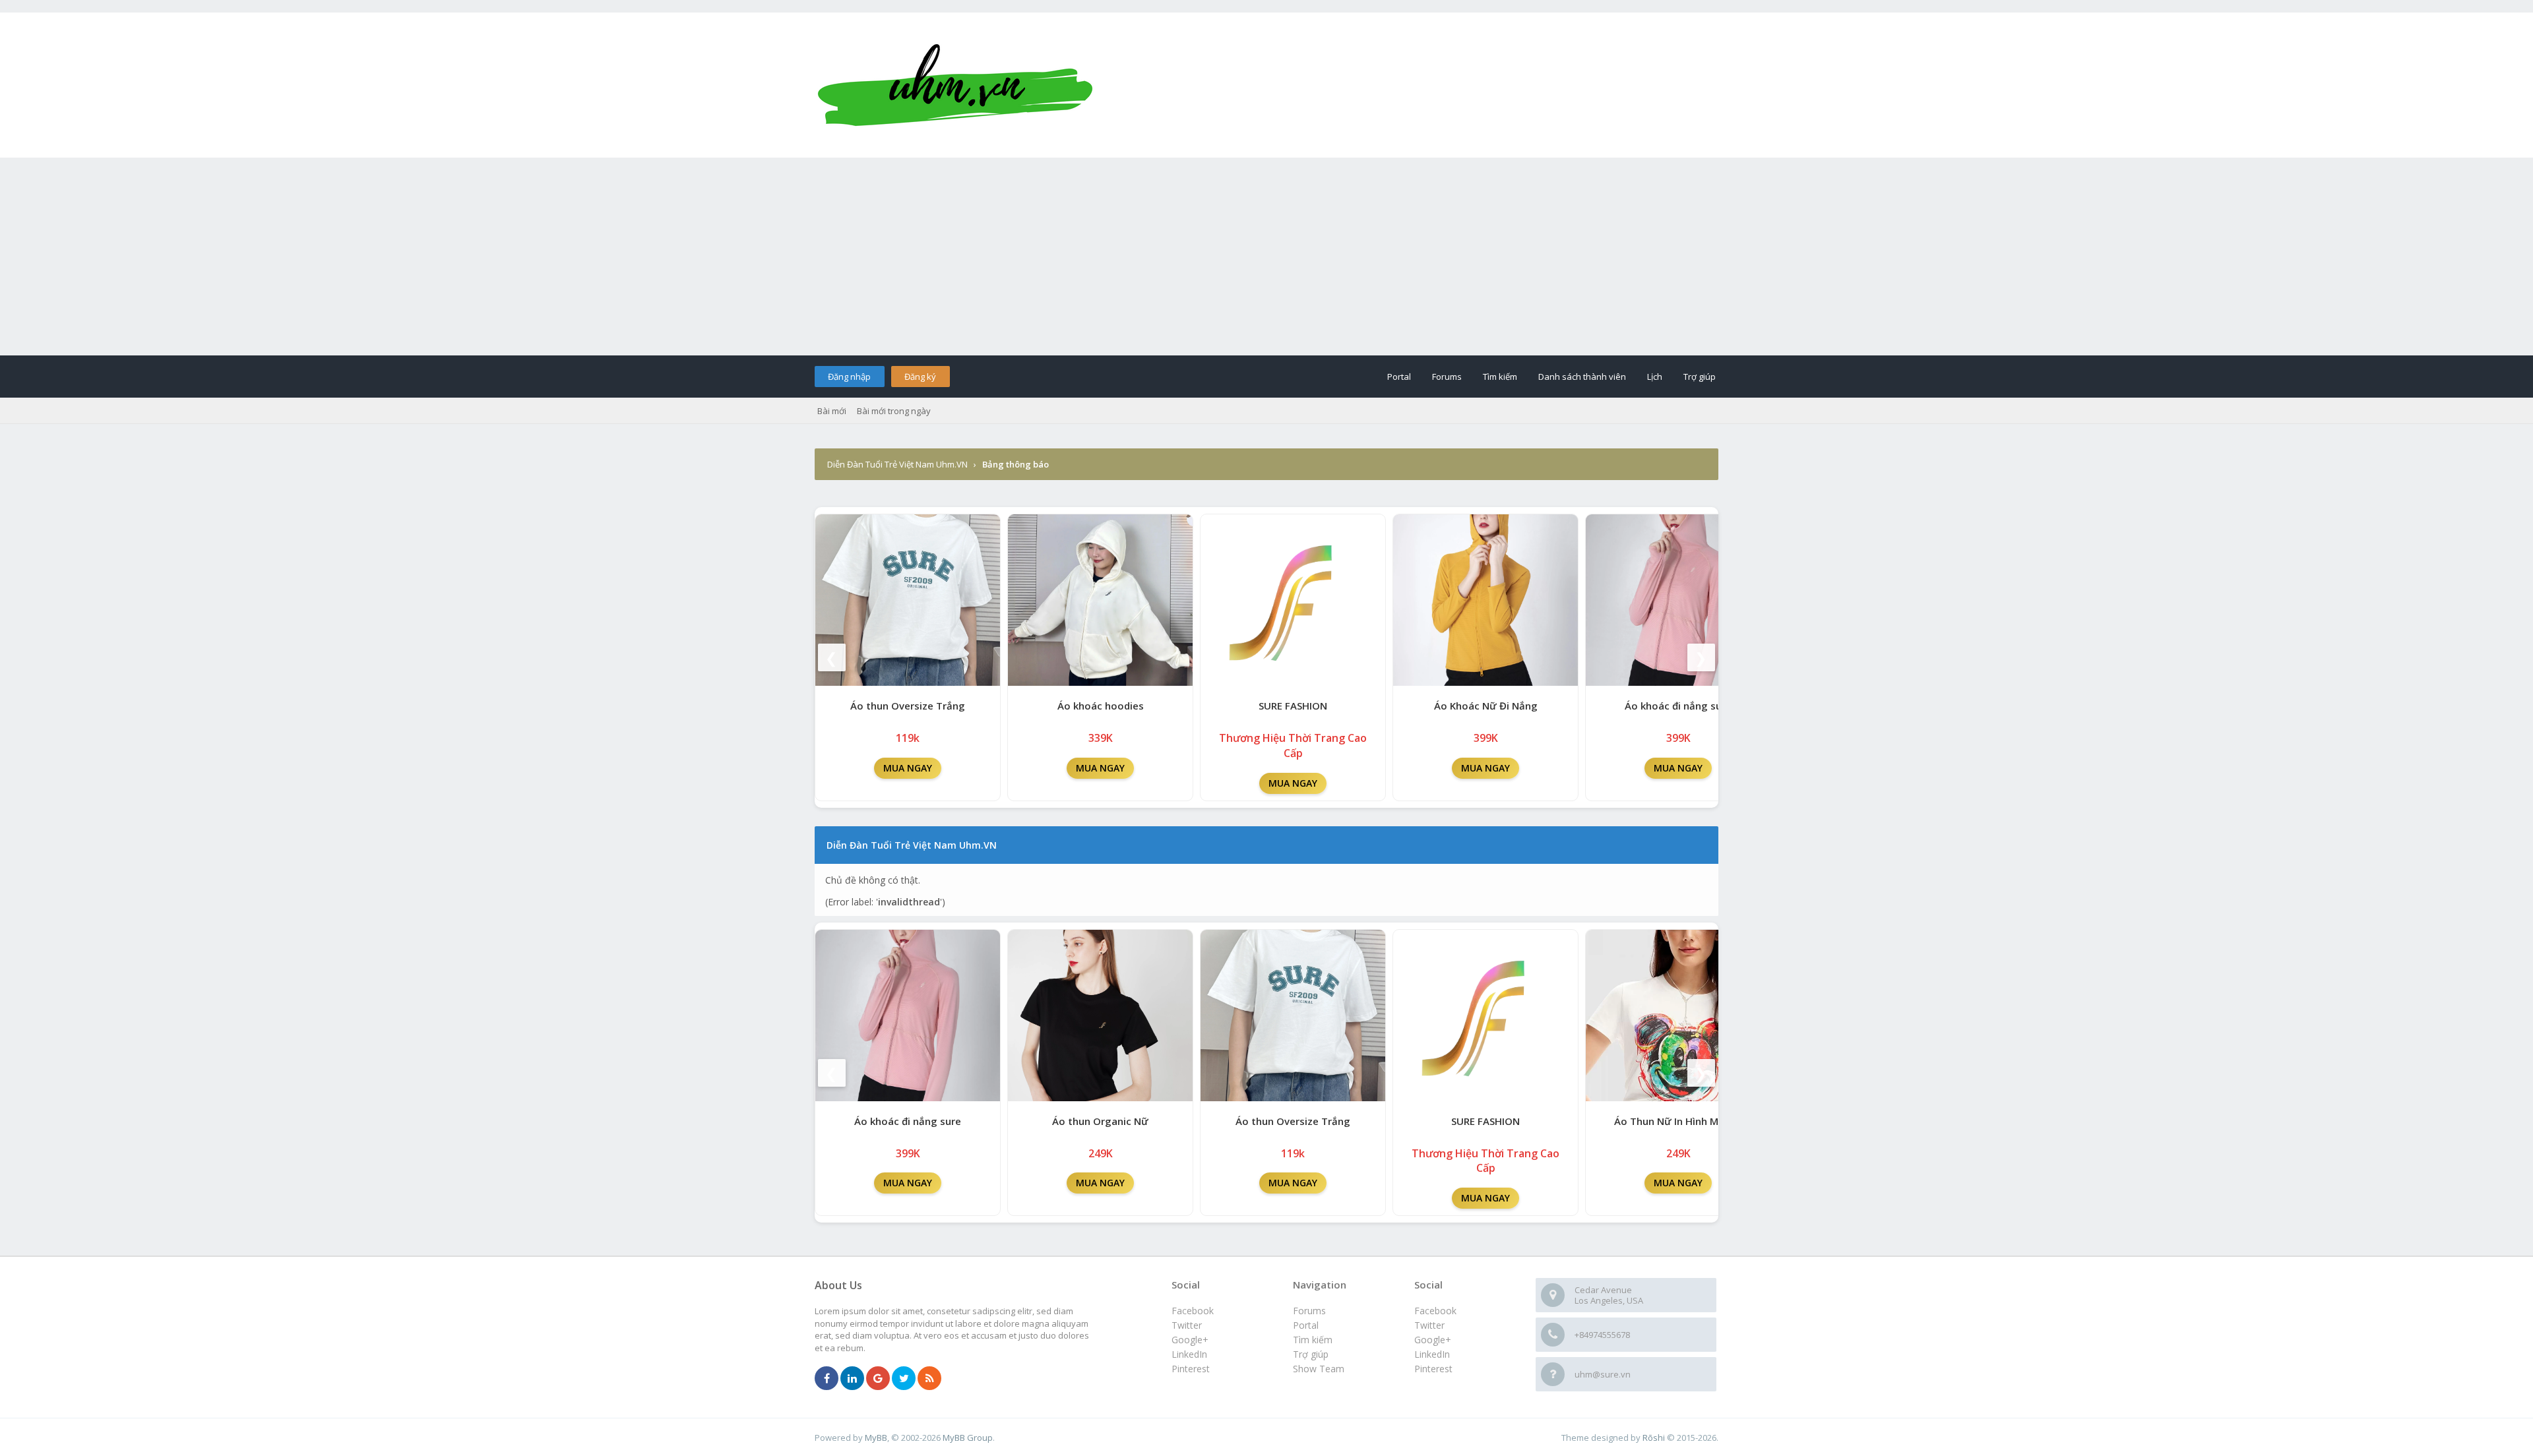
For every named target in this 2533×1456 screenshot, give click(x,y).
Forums (1447, 377)
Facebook (1435, 1311)
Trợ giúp (1700, 377)
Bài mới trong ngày (894, 411)
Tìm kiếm (1500, 377)
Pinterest (1433, 1369)
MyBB (876, 1438)
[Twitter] (904, 1379)
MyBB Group (968, 1438)
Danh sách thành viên (1582, 377)
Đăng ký (920, 377)
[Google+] (878, 1379)
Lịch (1655, 377)
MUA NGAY (908, 768)
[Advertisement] (1266, 257)
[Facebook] (827, 1379)
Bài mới (832, 411)
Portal (1399, 377)
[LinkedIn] (852, 1379)
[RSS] (929, 1379)
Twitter (1429, 1325)
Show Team (1319, 1369)
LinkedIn (1432, 1354)
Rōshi (1654, 1438)
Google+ (1433, 1340)
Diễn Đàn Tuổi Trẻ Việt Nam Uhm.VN (897, 464)
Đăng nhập (849, 377)
